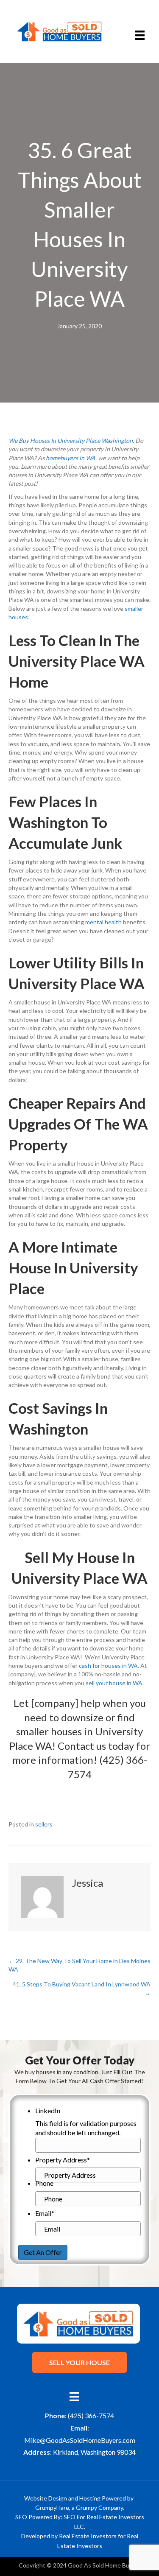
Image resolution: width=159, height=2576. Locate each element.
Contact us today (96, 1746)
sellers (44, 1824)
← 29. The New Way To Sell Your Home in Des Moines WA (79, 1965)
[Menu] (140, 35)
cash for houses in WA (108, 1666)
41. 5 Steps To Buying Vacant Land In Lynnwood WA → (82, 1988)
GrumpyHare (52, 2507)
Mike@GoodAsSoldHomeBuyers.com (80, 2440)
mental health (103, 922)
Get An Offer (43, 2252)
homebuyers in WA (71, 458)
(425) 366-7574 (91, 2415)
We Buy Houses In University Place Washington (71, 441)
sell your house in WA (114, 1683)
